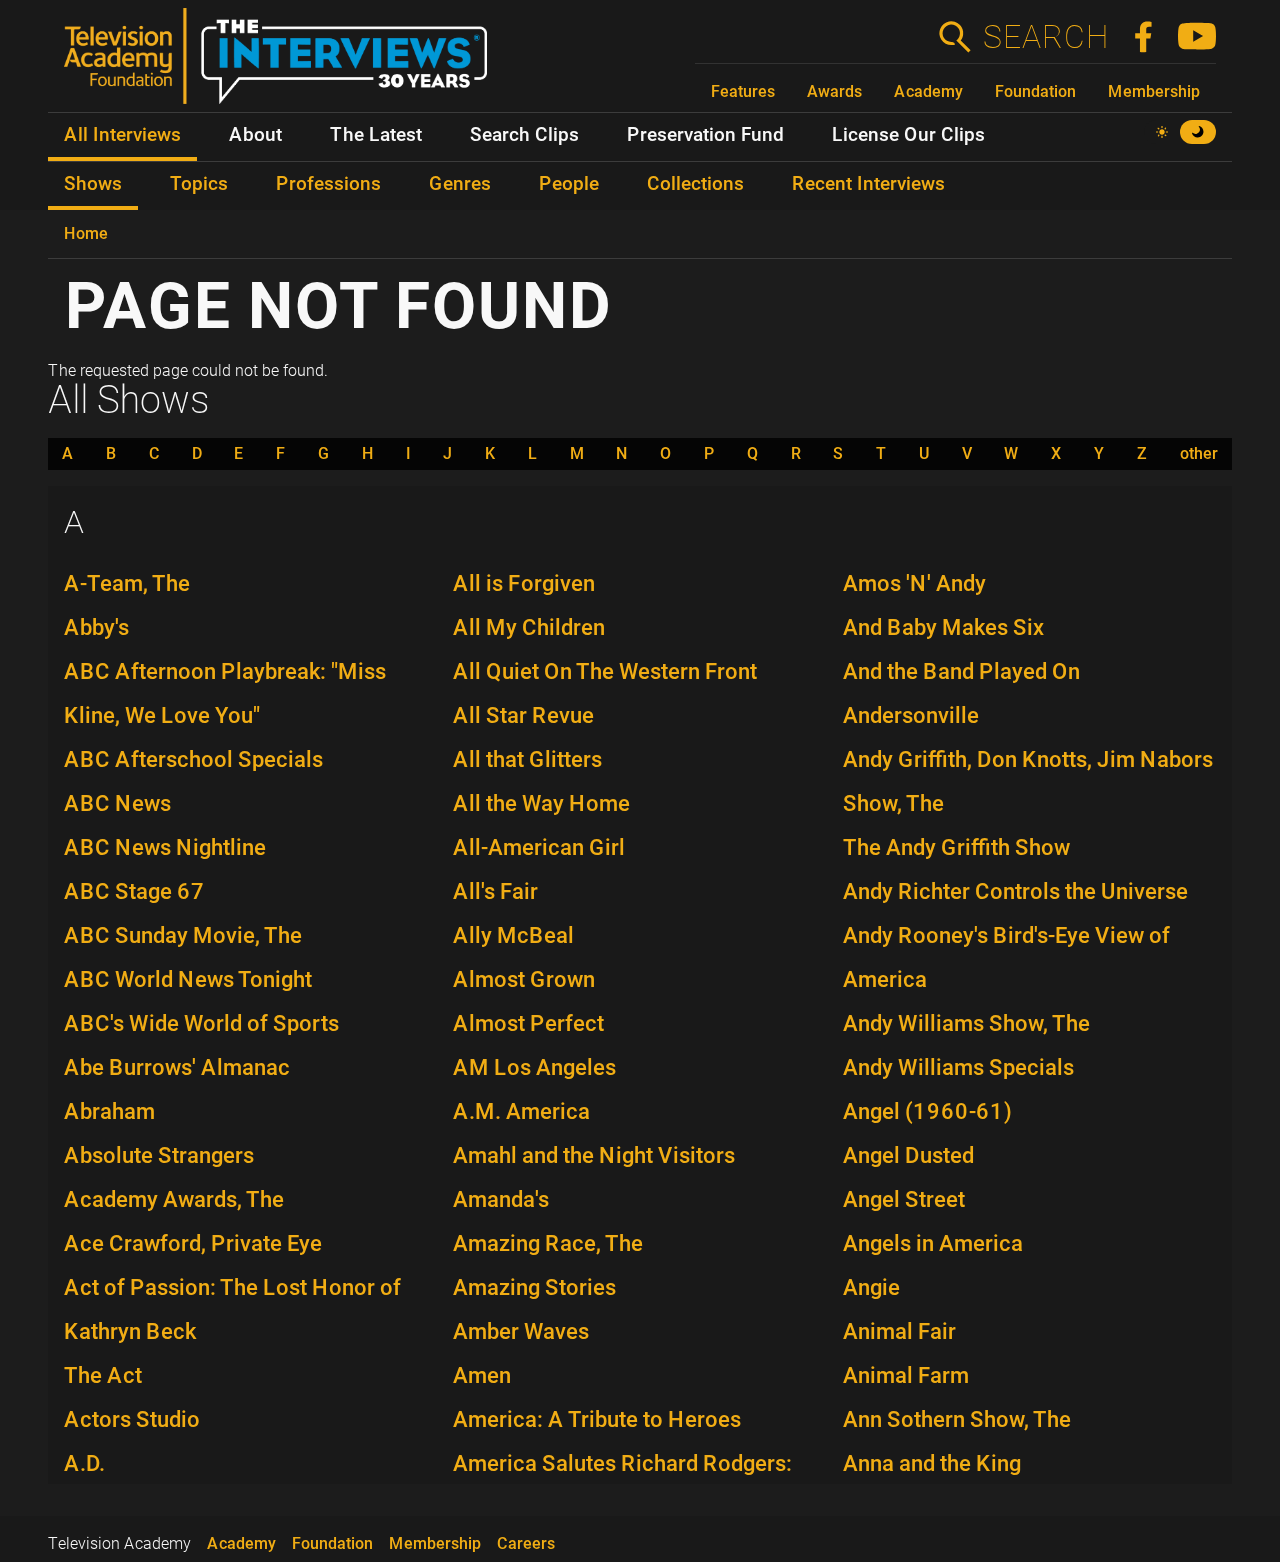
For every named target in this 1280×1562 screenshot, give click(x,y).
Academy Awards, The (174, 1199)
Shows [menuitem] (93, 184)
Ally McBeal (513, 935)
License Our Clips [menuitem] (908, 135)
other (1199, 454)
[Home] (283, 64)
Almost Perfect (528, 1023)
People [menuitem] (569, 184)
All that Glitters (527, 759)
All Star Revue (523, 715)
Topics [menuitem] (199, 184)
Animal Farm (906, 1375)
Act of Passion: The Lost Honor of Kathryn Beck (232, 1309)
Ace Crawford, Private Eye (193, 1243)
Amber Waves (521, 1331)
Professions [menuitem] (328, 184)
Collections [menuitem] (695, 184)
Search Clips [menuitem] (524, 135)
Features (743, 91)
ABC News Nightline (165, 847)
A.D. (84, 1463)
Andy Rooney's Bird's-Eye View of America (1006, 957)
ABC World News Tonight (188, 979)
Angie (871, 1287)
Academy (928, 91)
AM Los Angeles (534, 1067)
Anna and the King (932, 1463)
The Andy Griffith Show (956, 847)
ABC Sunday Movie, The (183, 935)
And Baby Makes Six (943, 627)
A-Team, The (127, 583)
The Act (103, 1375)
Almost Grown (524, 979)
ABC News (117, 803)
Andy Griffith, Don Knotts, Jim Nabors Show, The (1028, 781)
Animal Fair (899, 1331)
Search (1045, 37)
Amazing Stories (534, 1287)
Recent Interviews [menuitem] (868, 184)
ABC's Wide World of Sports (201, 1023)
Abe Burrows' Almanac (177, 1067)
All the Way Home (541, 803)
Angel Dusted (908, 1155)
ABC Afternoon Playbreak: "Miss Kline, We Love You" (225, 693)
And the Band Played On (961, 671)
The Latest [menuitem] (376, 135)
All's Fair (495, 891)
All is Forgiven (524, 583)
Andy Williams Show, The (966, 1023)
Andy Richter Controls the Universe (1015, 891)
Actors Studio (132, 1419)
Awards (834, 91)
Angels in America (933, 1243)
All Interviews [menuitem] (122, 135)
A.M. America (521, 1111)
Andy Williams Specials (958, 1067)
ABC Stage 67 (134, 891)
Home (86, 233)
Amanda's (501, 1199)
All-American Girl (539, 847)
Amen (482, 1375)
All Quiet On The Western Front (605, 671)
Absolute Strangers (159, 1155)
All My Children (529, 627)
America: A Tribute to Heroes (597, 1419)
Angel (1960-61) (927, 1111)
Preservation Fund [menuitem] (705, 135)
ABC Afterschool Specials (193, 759)
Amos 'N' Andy (914, 583)
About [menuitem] (255, 135)
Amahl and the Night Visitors (594, 1155)
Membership (1154, 91)
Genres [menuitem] (460, 184)
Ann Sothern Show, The (957, 1419)
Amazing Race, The (548, 1243)
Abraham (109, 1111)
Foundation (1035, 91)
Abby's (96, 627)
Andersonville (911, 715)
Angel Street (904, 1199)
